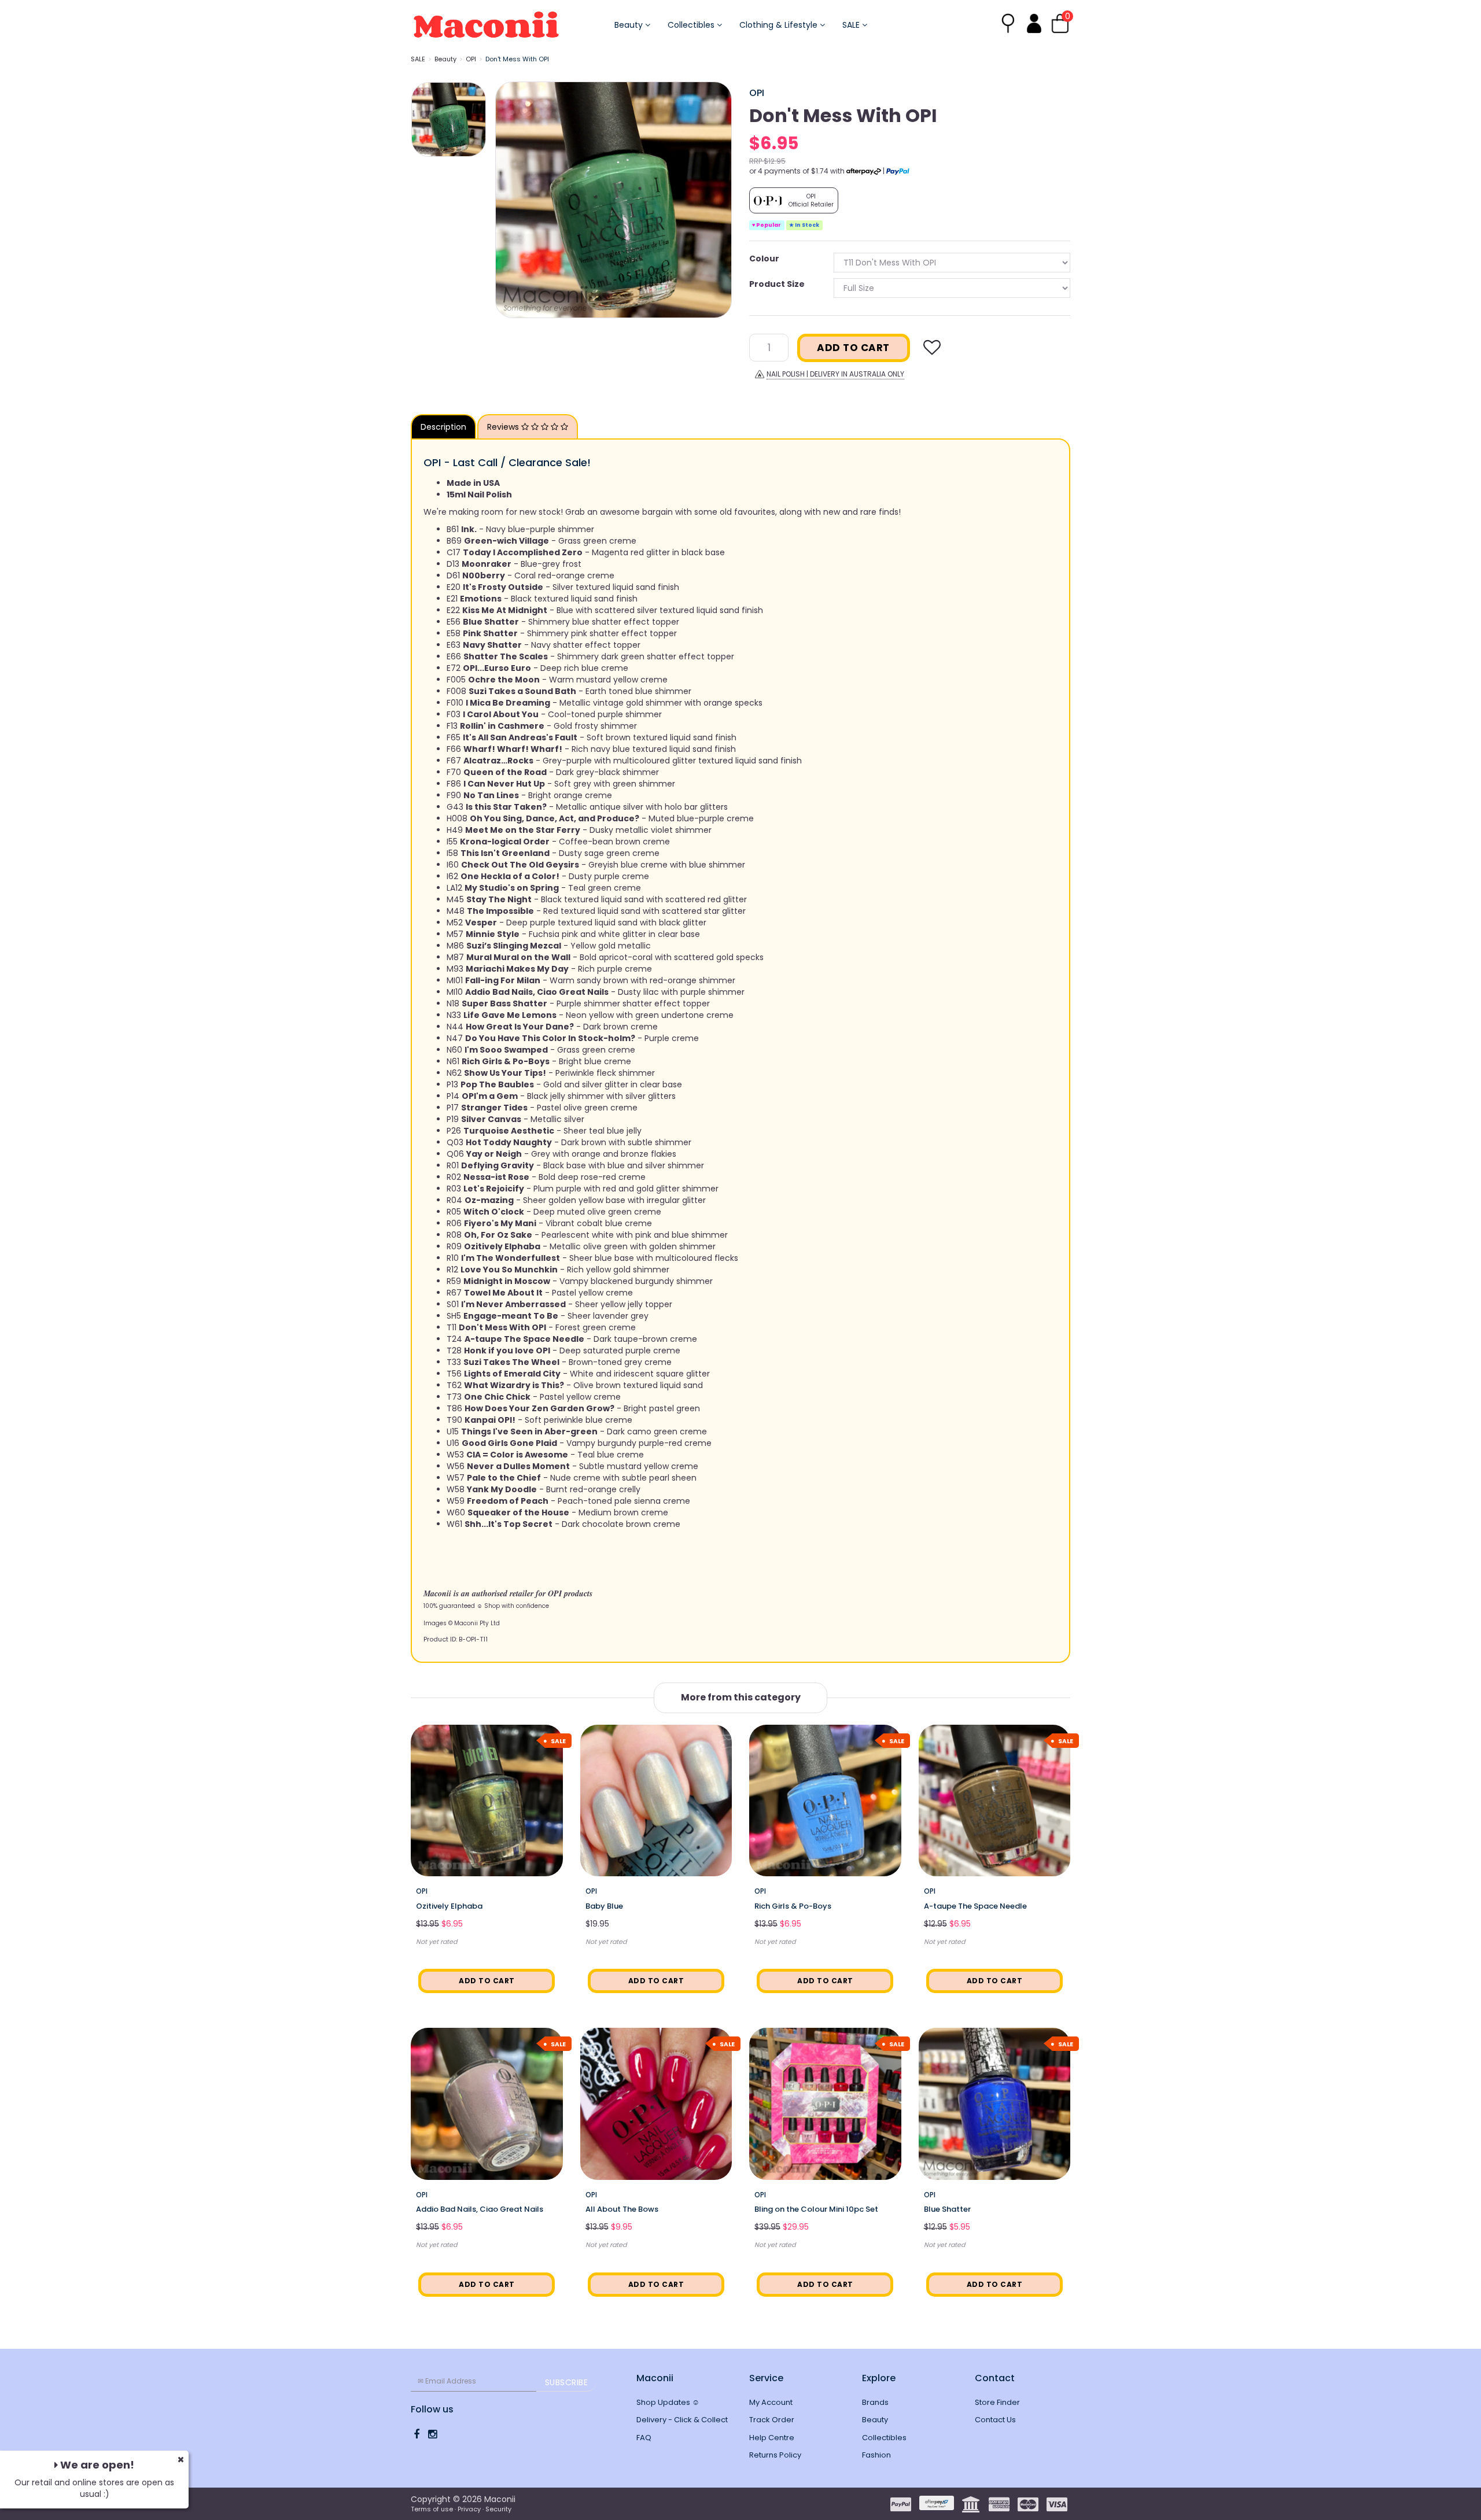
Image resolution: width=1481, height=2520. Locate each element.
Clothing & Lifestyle (780, 25)
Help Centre (772, 2438)
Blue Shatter (947, 2209)
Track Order (772, 2420)
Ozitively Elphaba (449, 1906)
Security (498, 2509)
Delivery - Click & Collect (682, 2420)
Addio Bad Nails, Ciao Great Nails (480, 2209)
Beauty (630, 25)
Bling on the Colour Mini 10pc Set (816, 2209)
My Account (771, 2402)
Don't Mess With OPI (517, 59)
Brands (875, 2402)
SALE (852, 25)
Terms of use (432, 2509)
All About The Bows (622, 2209)
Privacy (469, 2509)
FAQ (644, 2438)
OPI (471, 59)
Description (443, 427)
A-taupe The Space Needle (975, 1906)
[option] (614, 200)
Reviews (504, 427)
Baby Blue (604, 1906)
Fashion (876, 2455)
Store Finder (997, 2402)
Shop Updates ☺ (668, 2402)
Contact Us (995, 2420)
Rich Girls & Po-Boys (793, 1906)
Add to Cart (853, 348)
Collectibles (692, 25)
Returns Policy (775, 2455)
